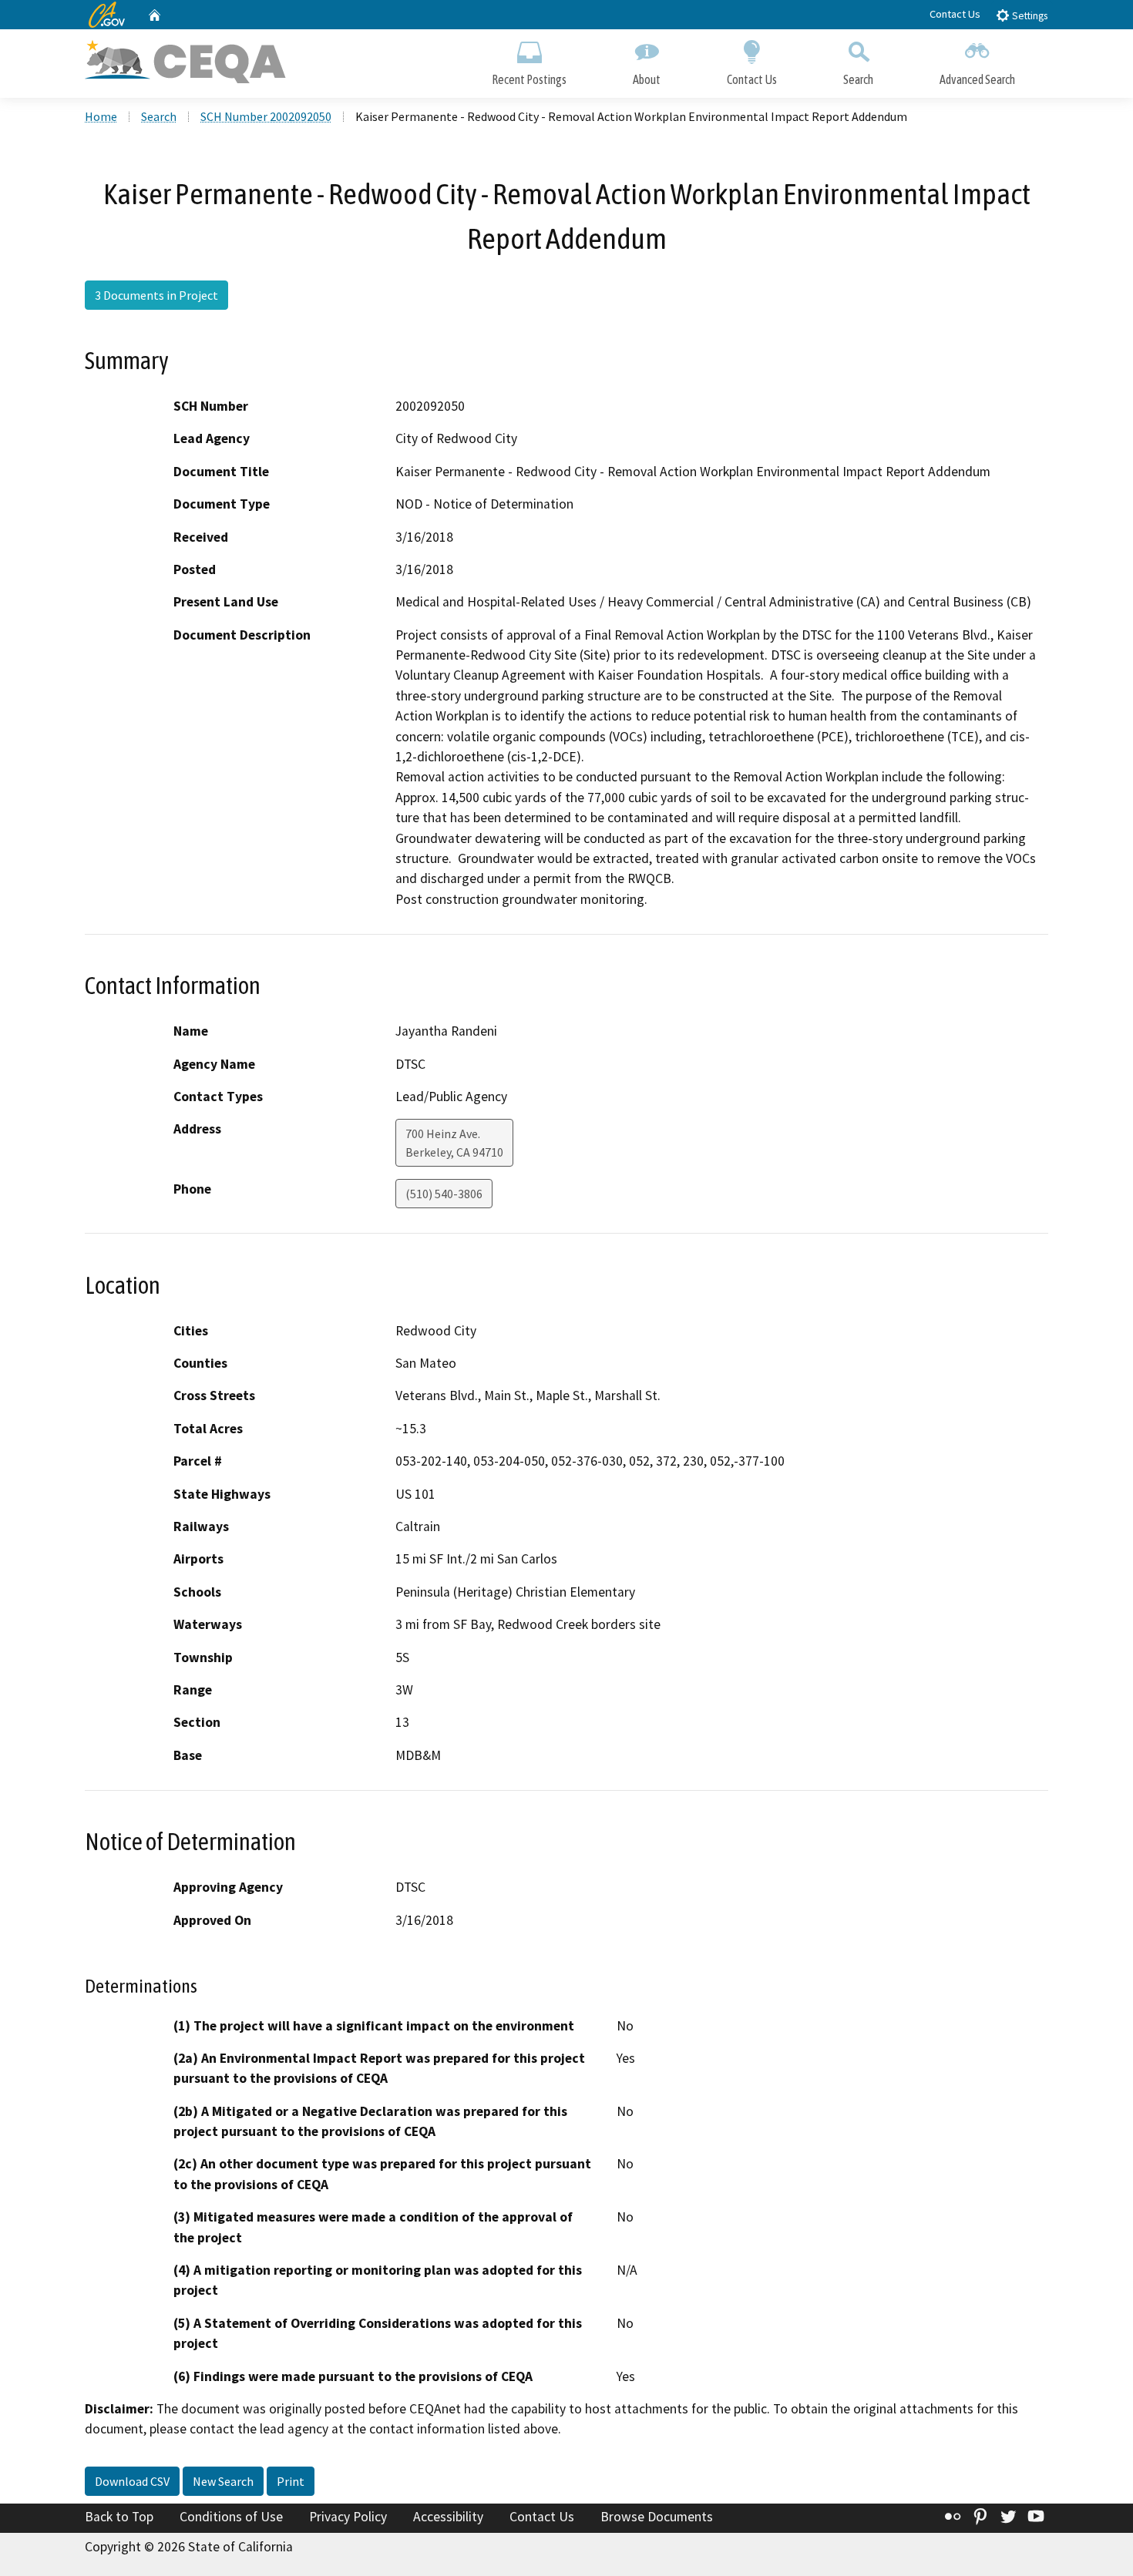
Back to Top (119, 2517)
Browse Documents (657, 2517)
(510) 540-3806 (444, 1194)
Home (101, 116)
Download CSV (132, 2481)
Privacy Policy (348, 2517)
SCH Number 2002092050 (266, 116)
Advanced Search (977, 79)
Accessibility (448, 2517)
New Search (223, 2481)
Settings (1029, 16)
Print (291, 2481)
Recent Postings (529, 79)
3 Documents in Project (156, 295)
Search (858, 79)
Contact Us (955, 14)
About (647, 79)
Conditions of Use (231, 2517)
